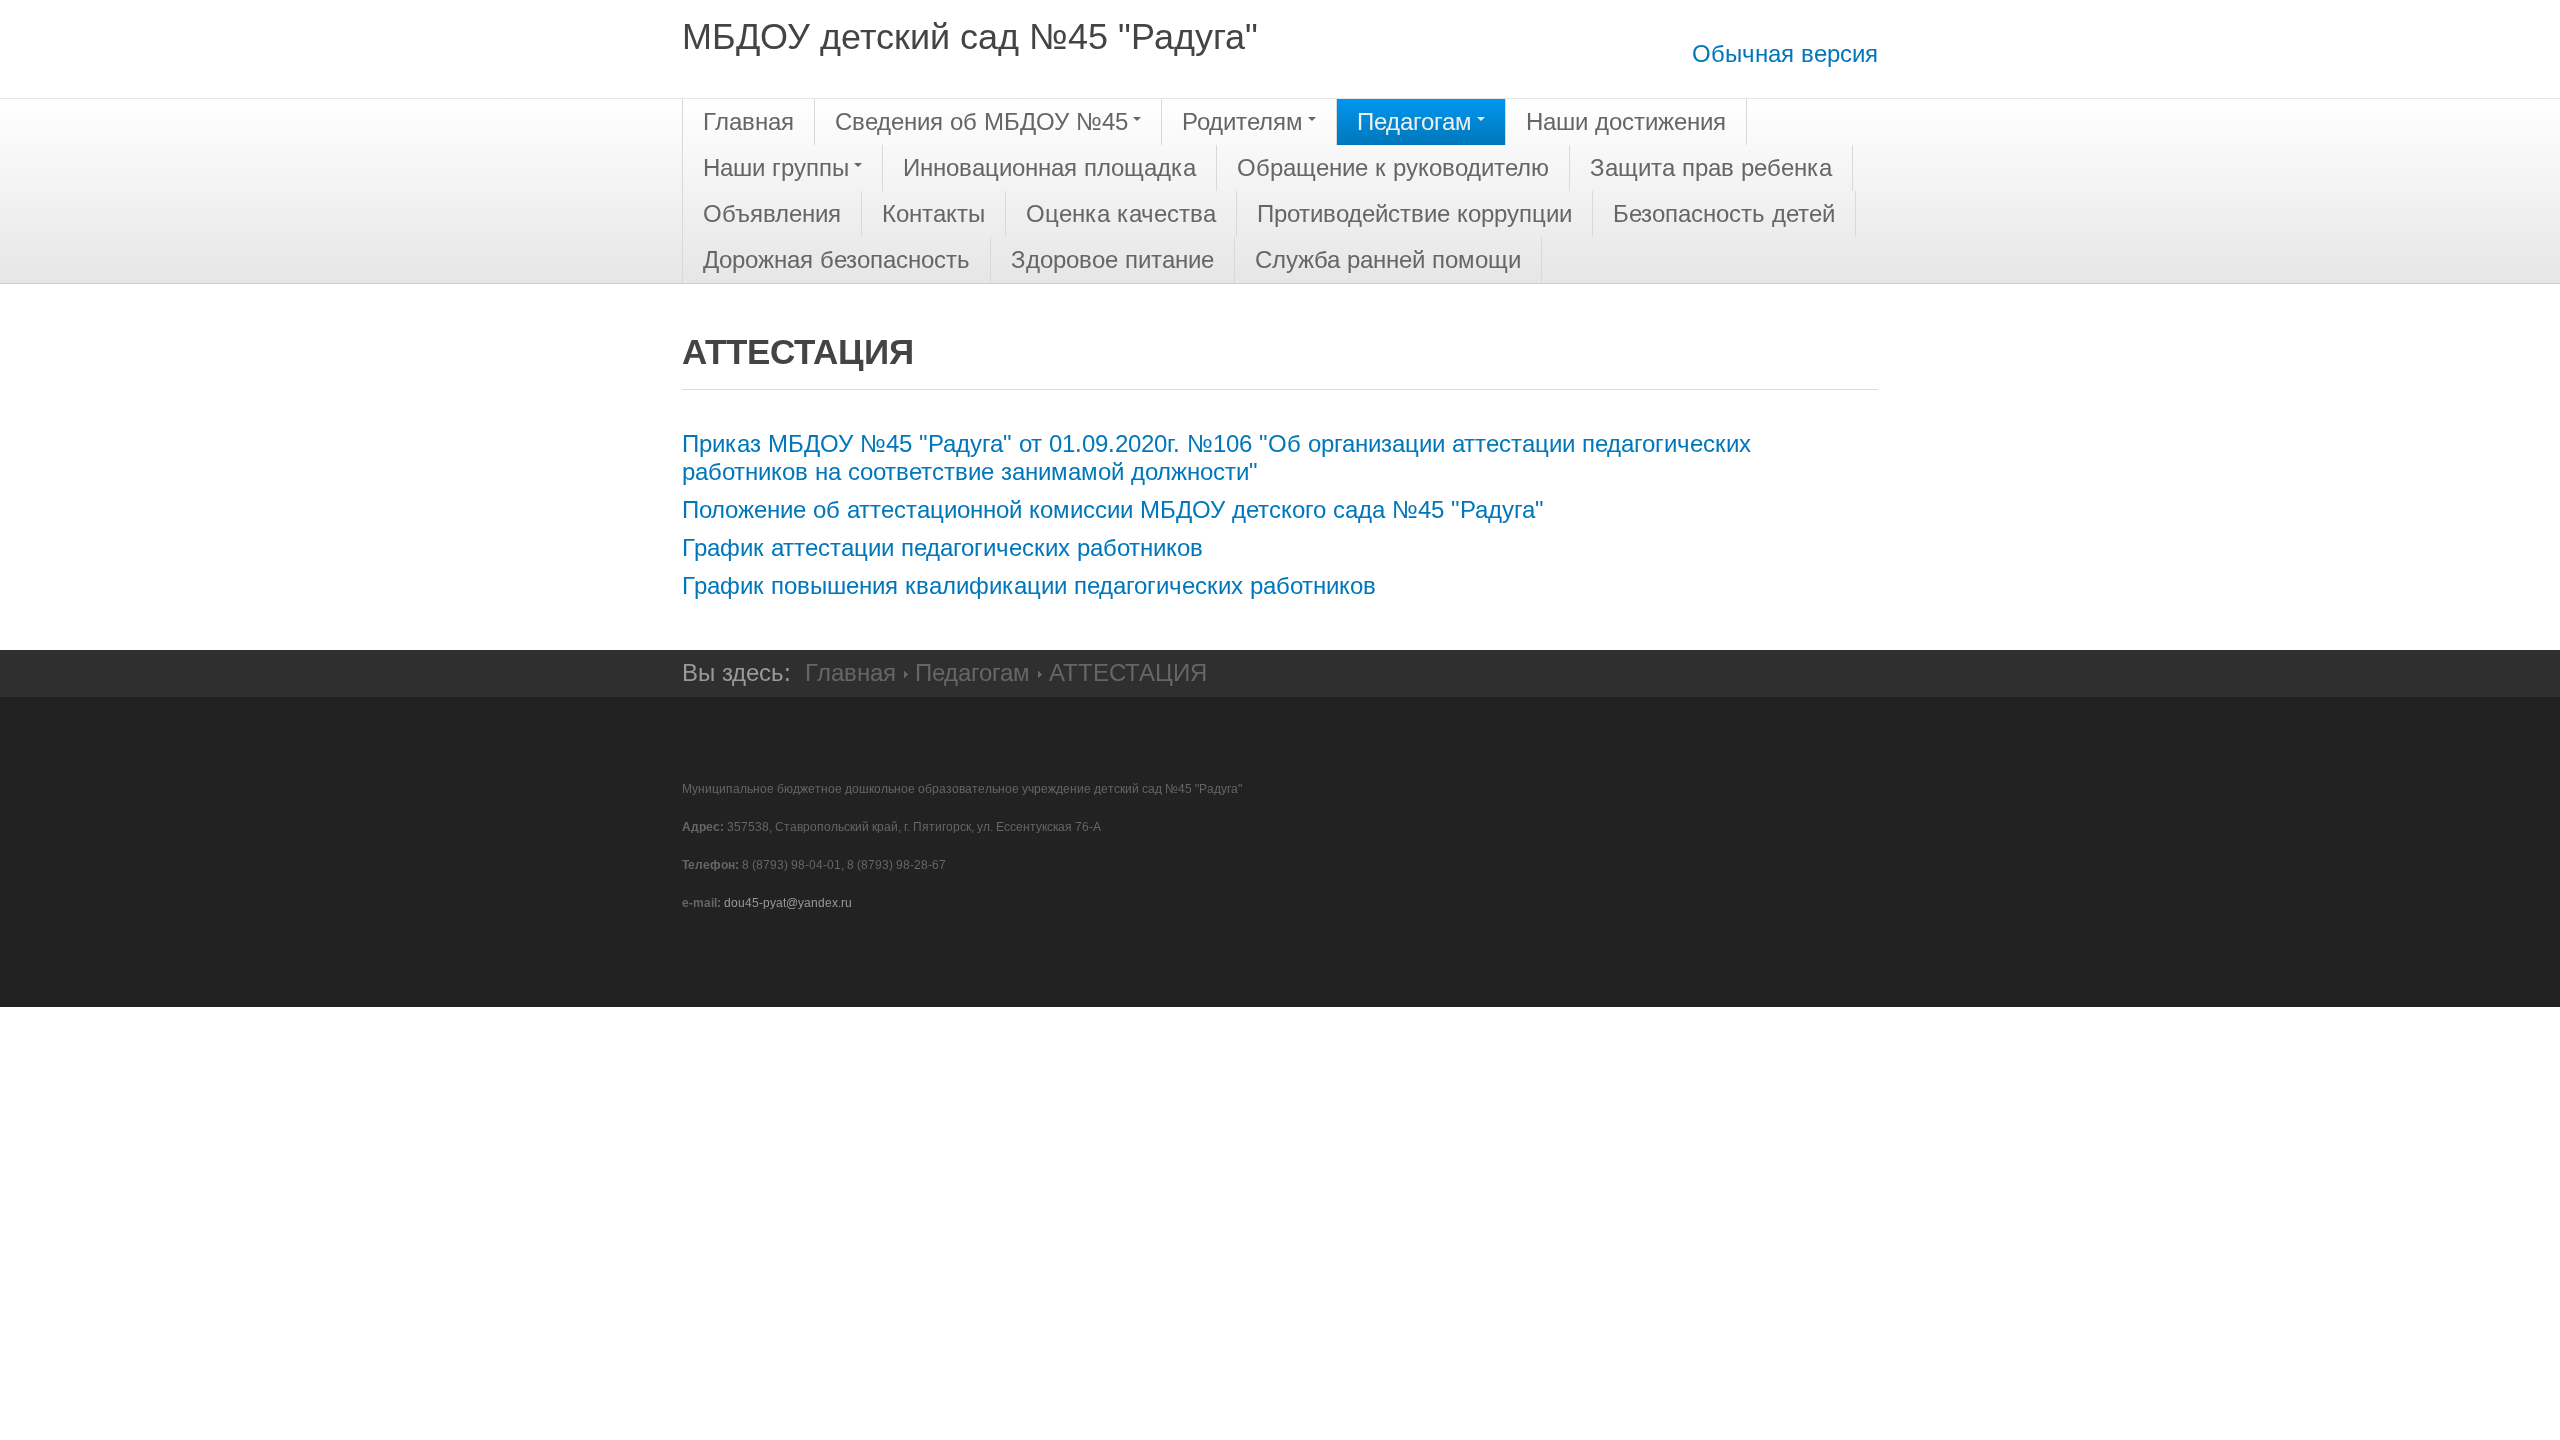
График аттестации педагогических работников (942, 547)
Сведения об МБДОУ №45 (981, 121)
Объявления (772, 213)
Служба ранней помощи (1388, 259)
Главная (748, 121)
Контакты (933, 213)
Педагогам (1414, 121)
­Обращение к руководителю (1393, 167)
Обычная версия (1785, 53)
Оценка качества (1121, 213)
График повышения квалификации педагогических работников (1029, 585)
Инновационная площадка (1049, 167)
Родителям (1242, 121)
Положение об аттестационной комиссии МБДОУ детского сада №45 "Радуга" (1113, 509)
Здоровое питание (1112, 259)
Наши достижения (1626, 121)
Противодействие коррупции (1414, 213)
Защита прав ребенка (1711, 167)
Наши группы (776, 167)
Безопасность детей (1724, 213)
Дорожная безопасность (836, 259)
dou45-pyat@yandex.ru (788, 903)
